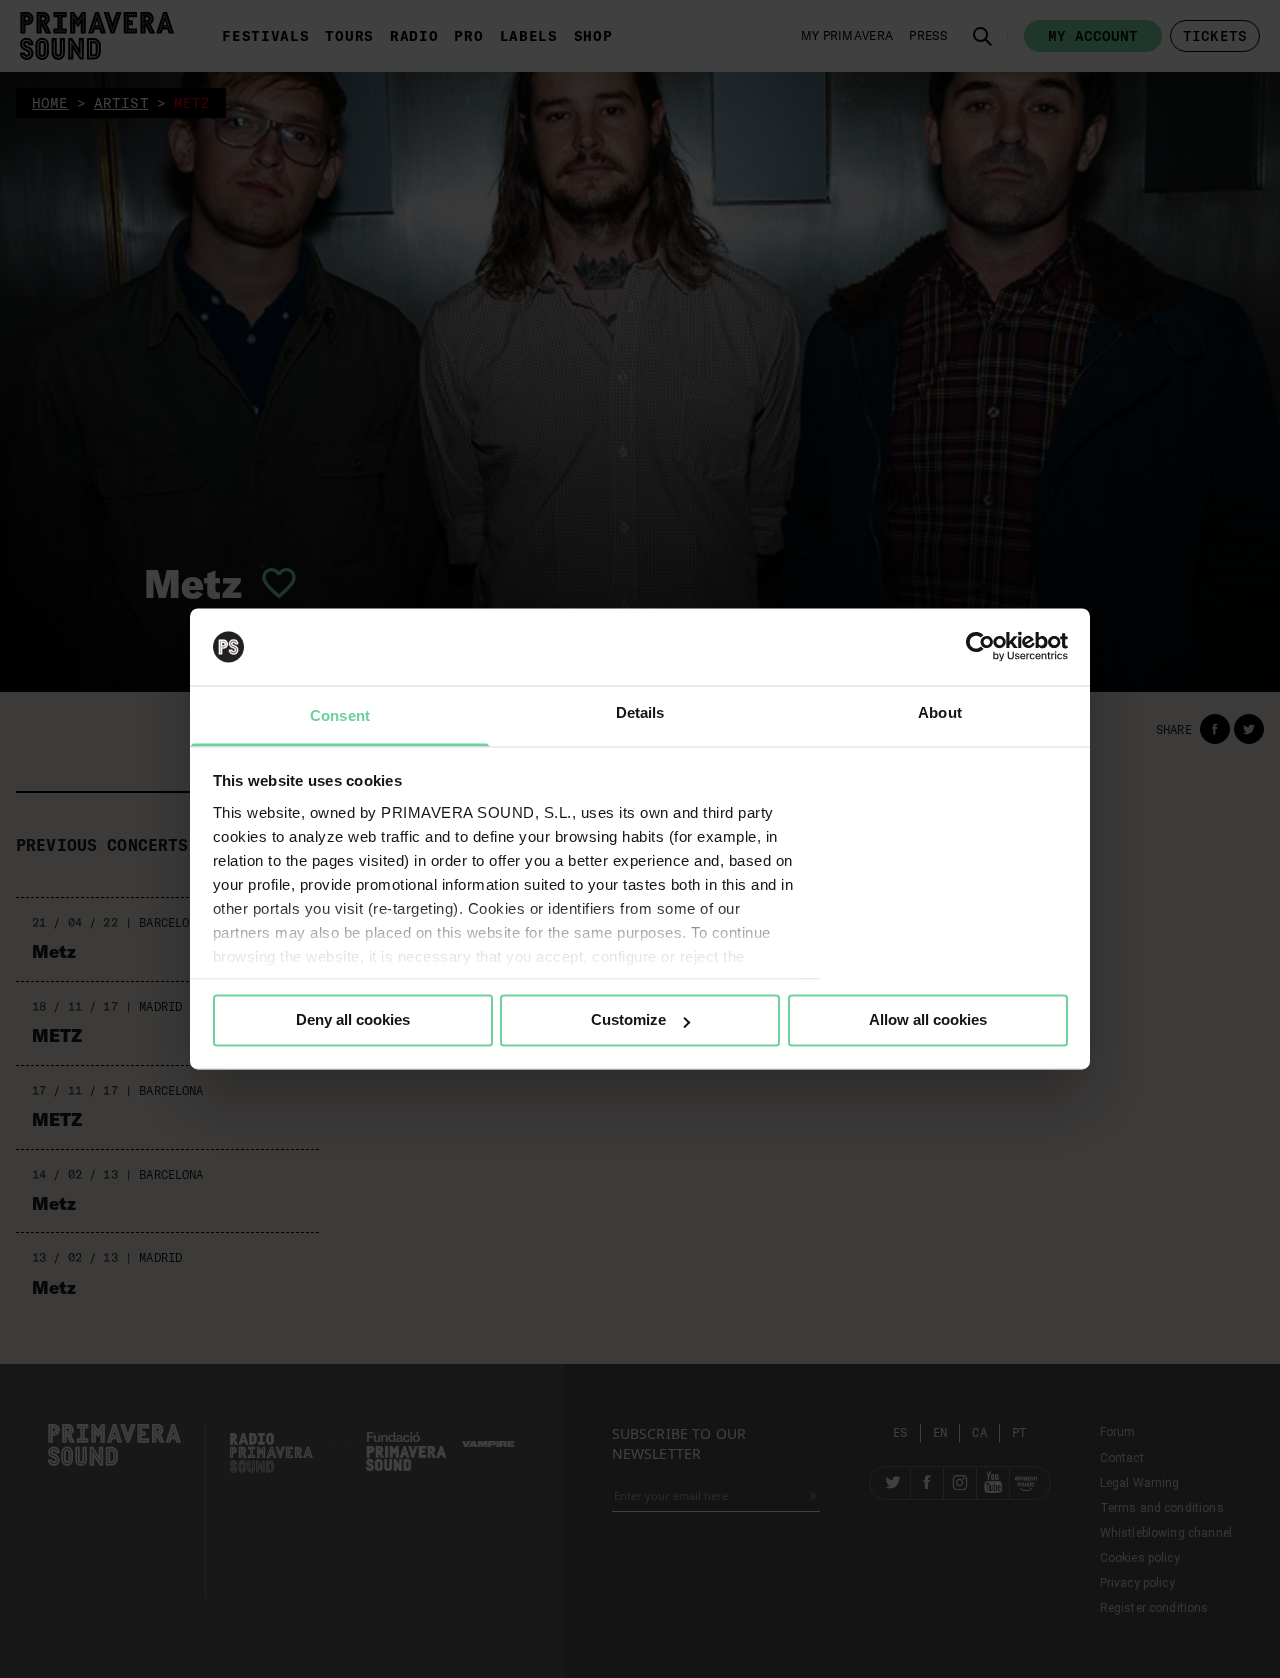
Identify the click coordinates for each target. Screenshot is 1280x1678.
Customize (628, 1020)
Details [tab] (640, 712)
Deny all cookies (353, 1020)
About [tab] (940, 712)
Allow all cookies (928, 1020)
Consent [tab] (340, 715)
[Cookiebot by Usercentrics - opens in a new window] (980, 647)
